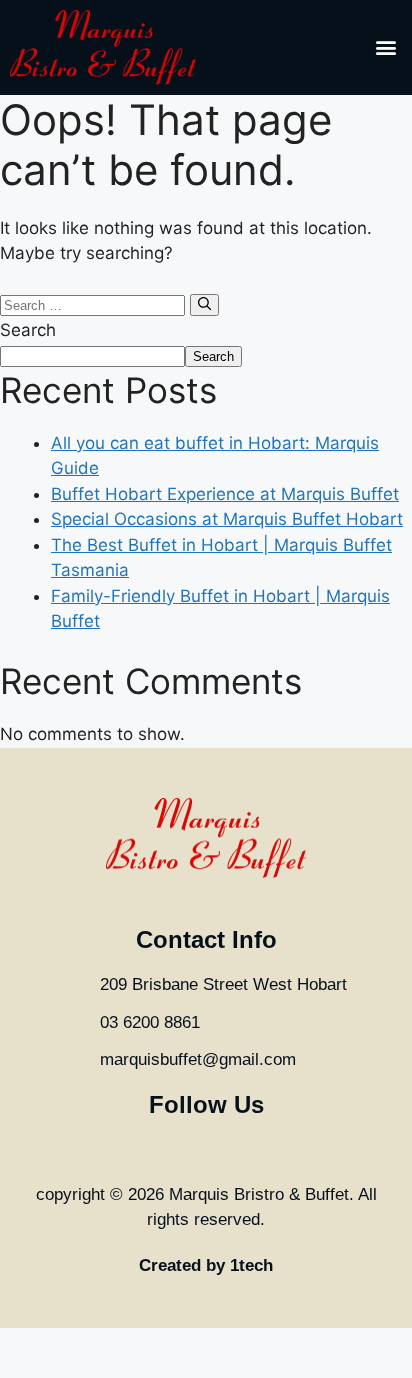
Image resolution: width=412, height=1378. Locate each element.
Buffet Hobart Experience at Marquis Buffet (225, 494)
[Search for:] (95, 304)
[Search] (204, 305)
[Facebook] (161, 1149)
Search (28, 330)
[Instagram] (206, 1149)
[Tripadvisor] (251, 1149)
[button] (385, 47)
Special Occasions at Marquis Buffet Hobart (227, 519)
